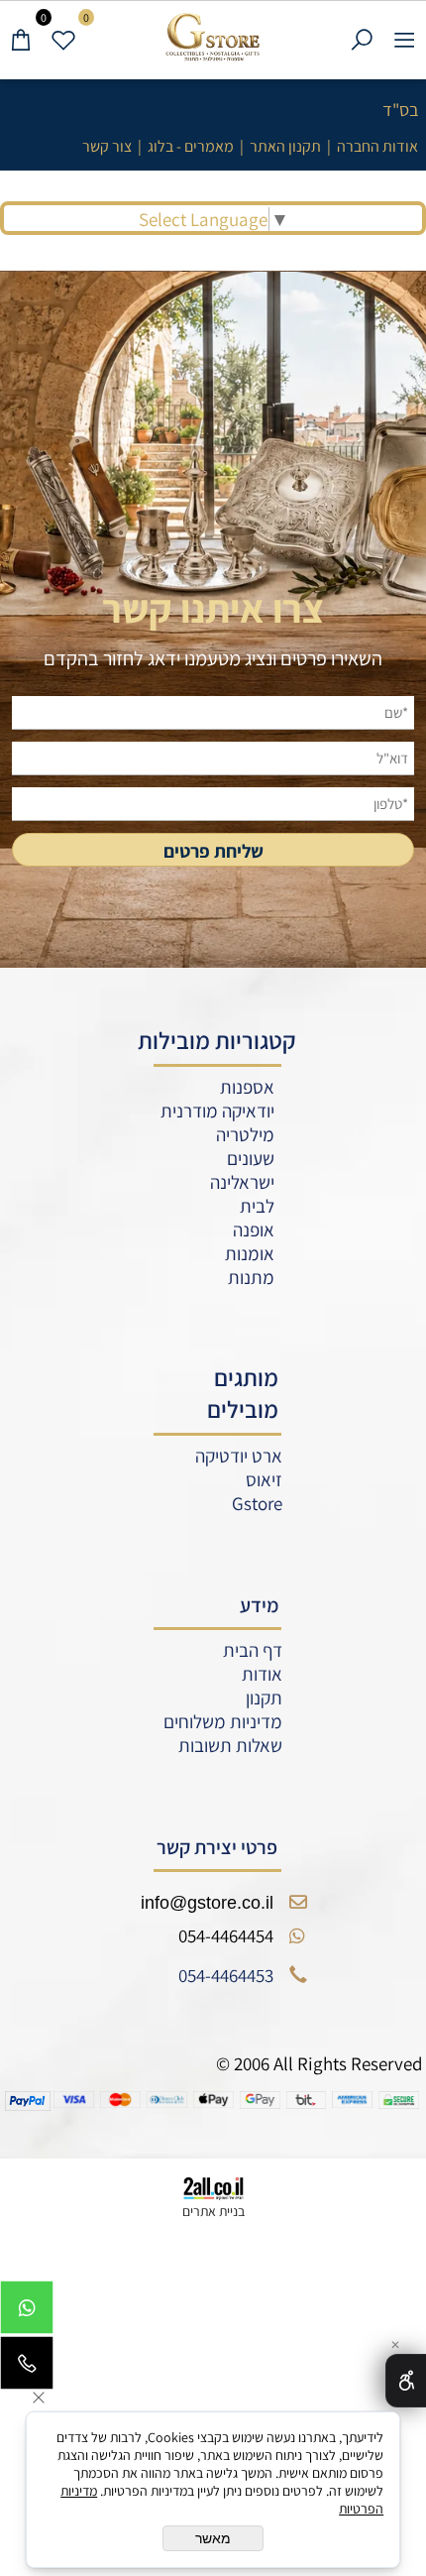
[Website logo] (213, 37)
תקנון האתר (285, 146)
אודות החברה (377, 146)
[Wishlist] (64, 37)
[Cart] (21, 37)
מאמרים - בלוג (191, 146)
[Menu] (405, 37)
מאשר (213, 2538)
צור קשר (107, 146)
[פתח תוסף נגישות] (406, 2381)
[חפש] (362, 37)
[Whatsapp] (27, 2312)
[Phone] (27, 2368)
